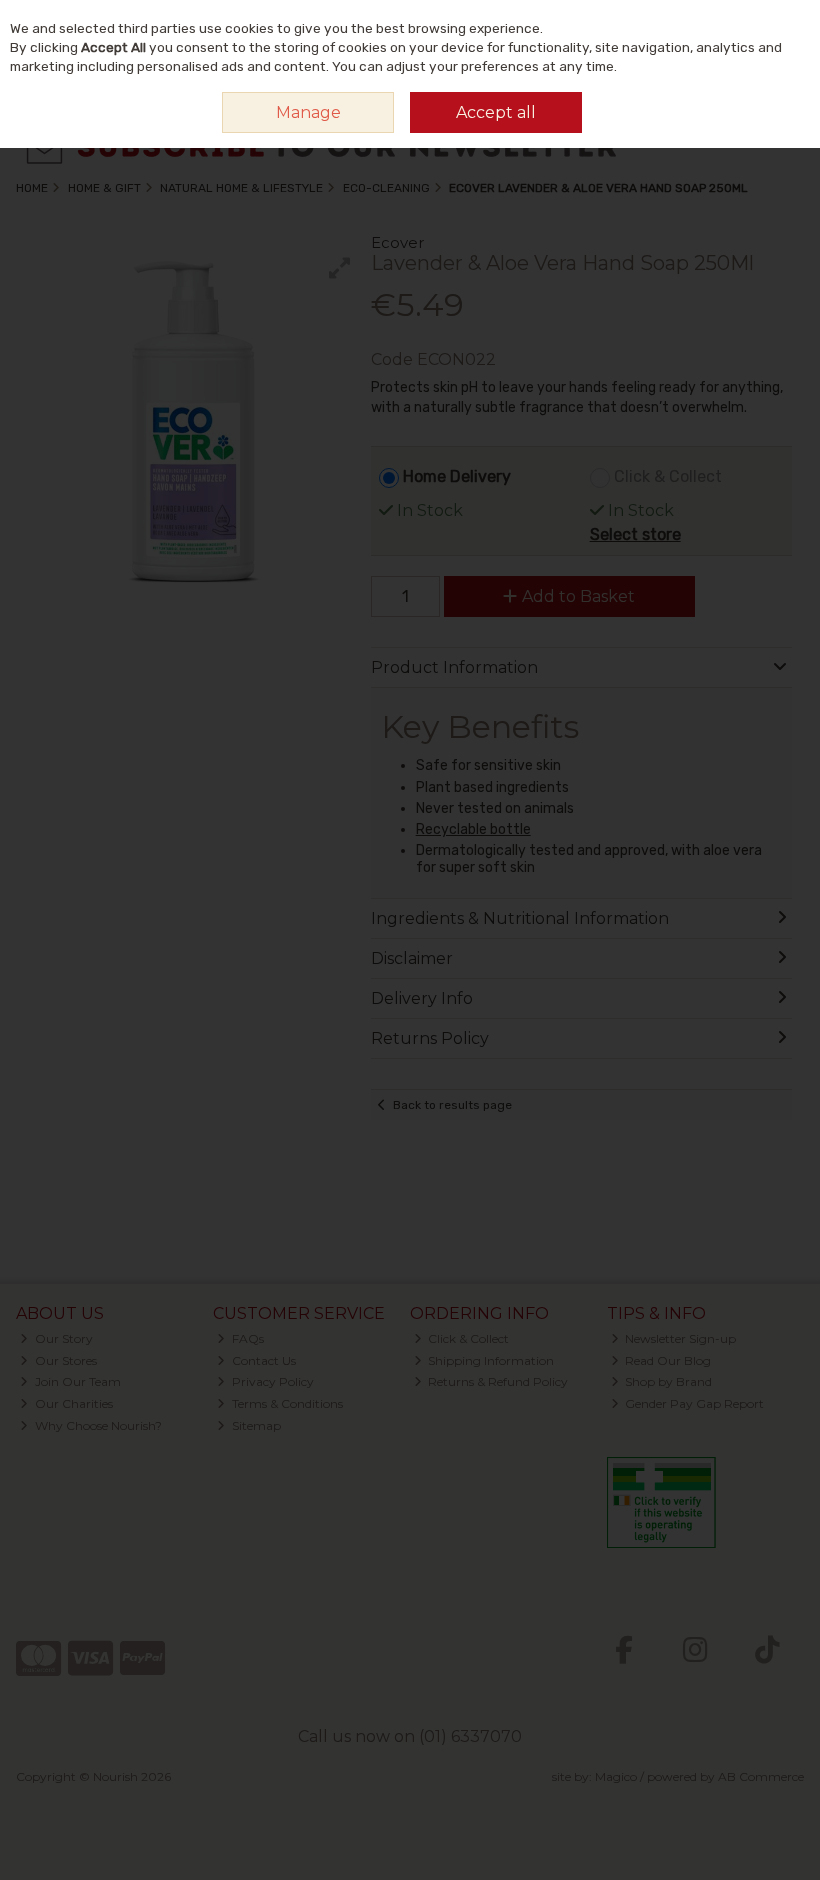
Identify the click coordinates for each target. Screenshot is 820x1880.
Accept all (496, 112)
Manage (308, 112)
